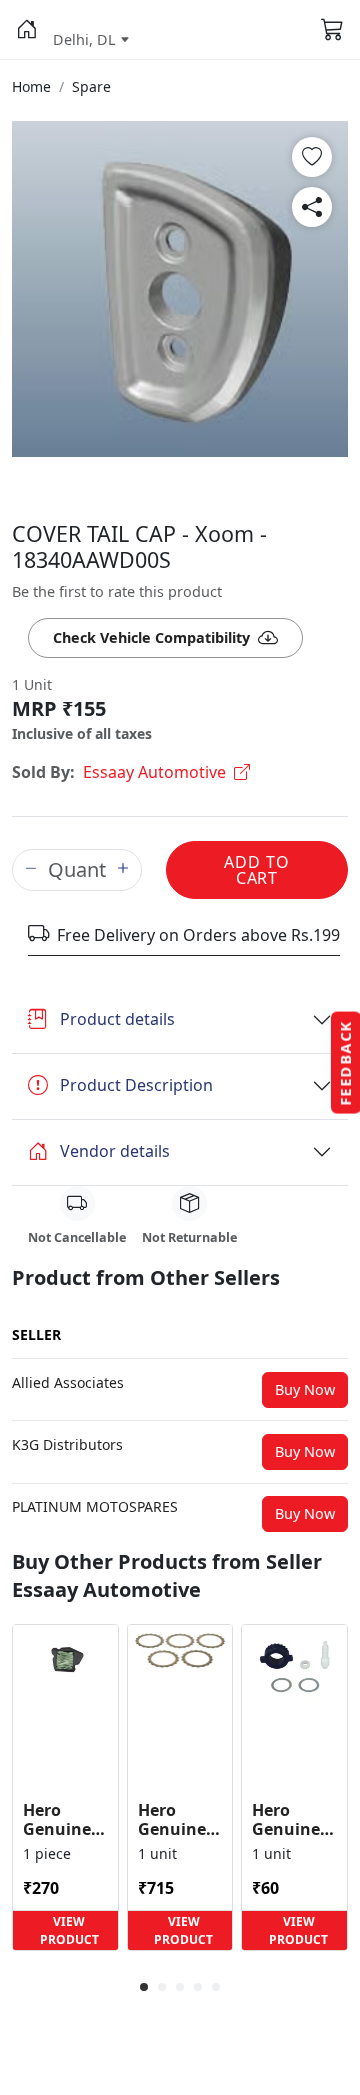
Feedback (345, 1063)
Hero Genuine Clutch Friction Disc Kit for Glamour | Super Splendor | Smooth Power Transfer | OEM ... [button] (180, 1820)
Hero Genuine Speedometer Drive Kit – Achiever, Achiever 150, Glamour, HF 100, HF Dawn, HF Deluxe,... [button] (294, 1820)
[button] (26, 30)
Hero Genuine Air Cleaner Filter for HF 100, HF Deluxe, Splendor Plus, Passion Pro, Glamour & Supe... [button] (64, 1820)
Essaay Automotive (154, 772)
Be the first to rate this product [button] (117, 591)
